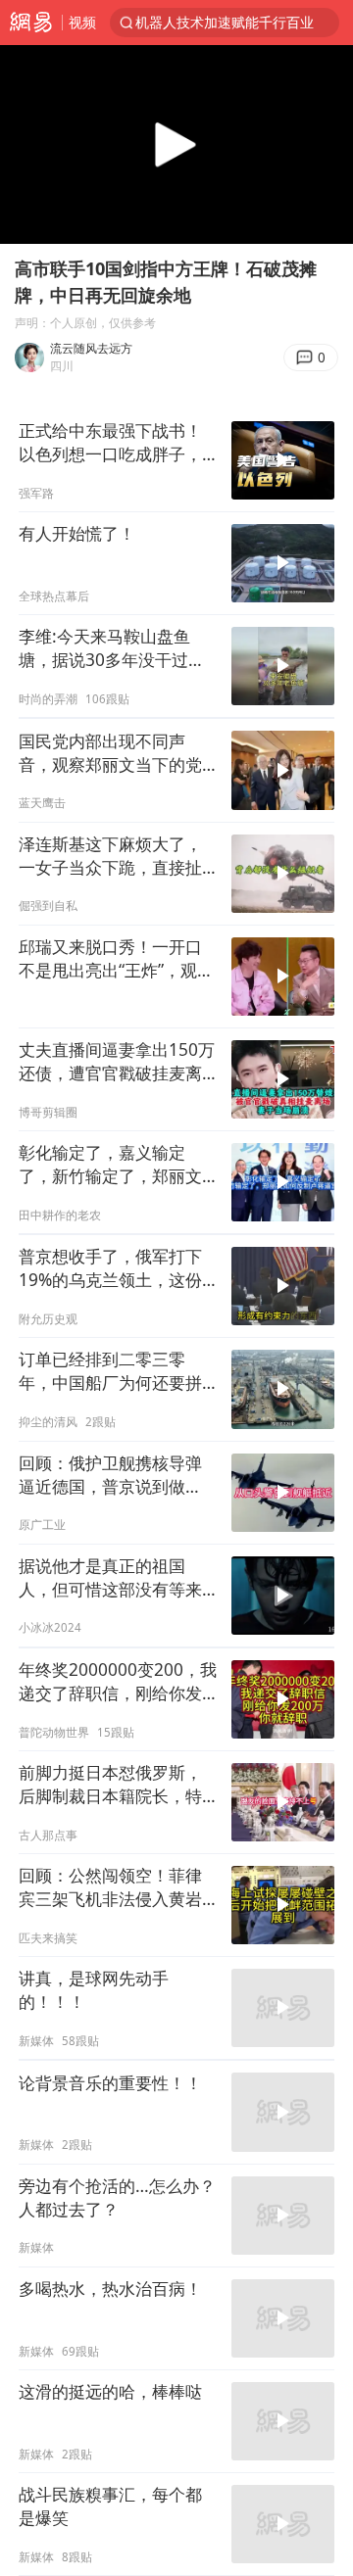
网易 (31, 23)
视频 (82, 22)
